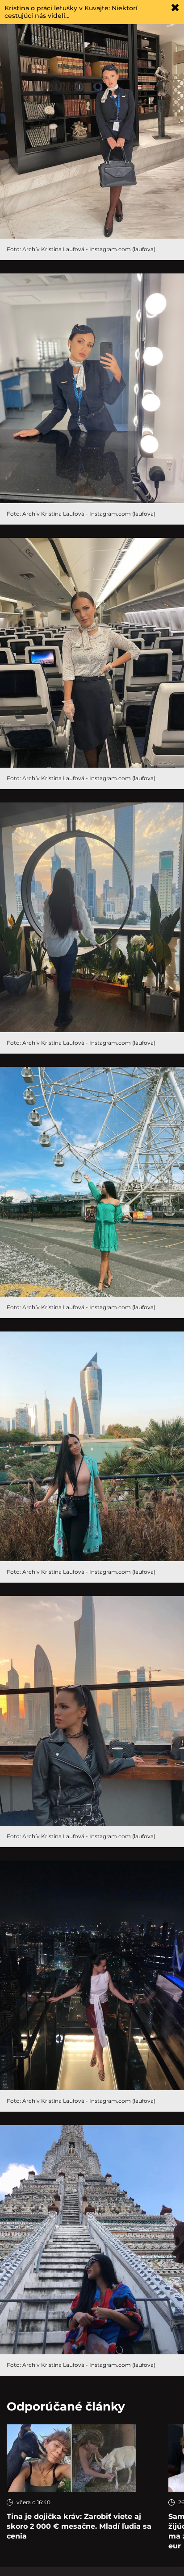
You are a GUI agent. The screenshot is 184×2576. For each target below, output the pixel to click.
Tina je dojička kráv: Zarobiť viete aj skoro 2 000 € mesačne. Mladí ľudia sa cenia (79, 2526)
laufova (144, 249)
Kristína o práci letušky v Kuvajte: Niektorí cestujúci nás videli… (71, 12)
